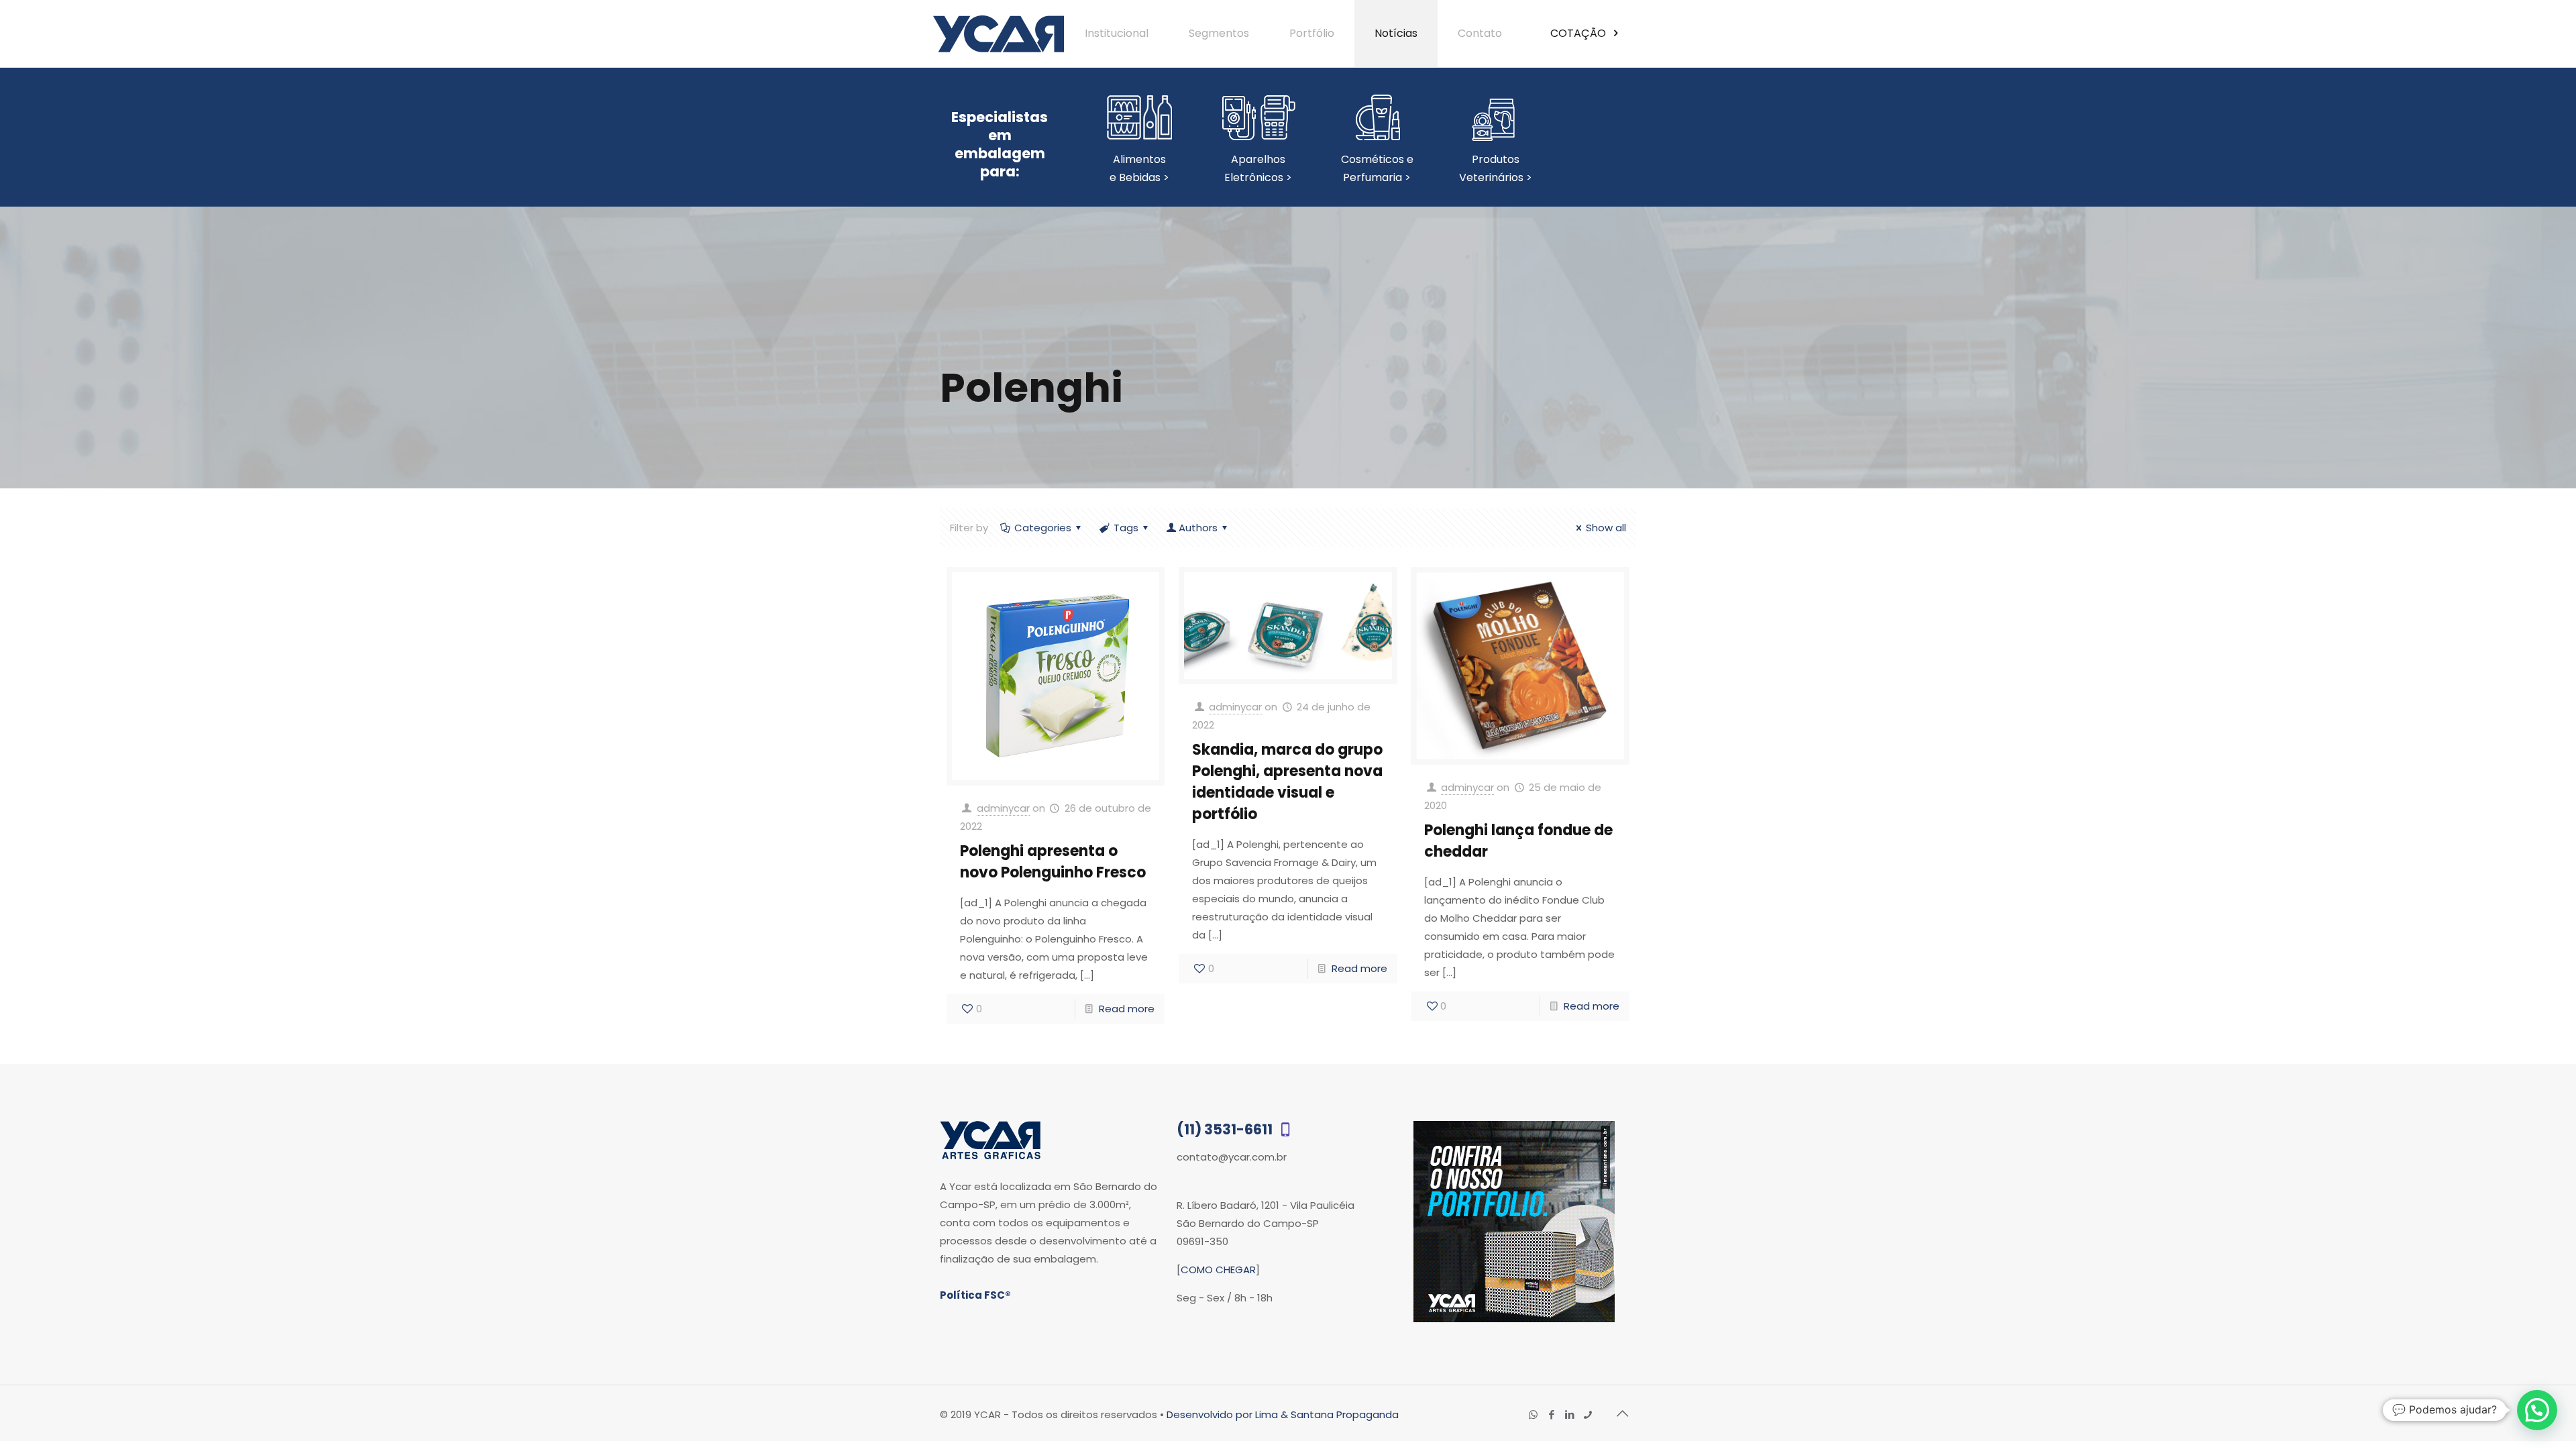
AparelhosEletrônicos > (1258, 168)
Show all (1606, 528)
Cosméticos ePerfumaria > (1377, 168)
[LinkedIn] (1569, 1414)
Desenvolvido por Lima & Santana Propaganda (1283, 1414)
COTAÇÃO (1579, 33)
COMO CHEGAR (1218, 1270)
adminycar (1003, 808)
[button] (2537, 1410)
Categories (1043, 528)
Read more (1127, 1009)
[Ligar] (1588, 1414)
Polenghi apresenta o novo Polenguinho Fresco (1053, 862)
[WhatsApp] (1533, 1414)
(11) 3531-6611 (1226, 1129)
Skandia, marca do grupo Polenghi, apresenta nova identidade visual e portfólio (1287, 782)
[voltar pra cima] (1622, 1413)
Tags (1126, 528)
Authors (1198, 528)
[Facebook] (1551, 1414)
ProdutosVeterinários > (1496, 168)
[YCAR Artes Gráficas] (999, 34)
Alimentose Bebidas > (1139, 168)
